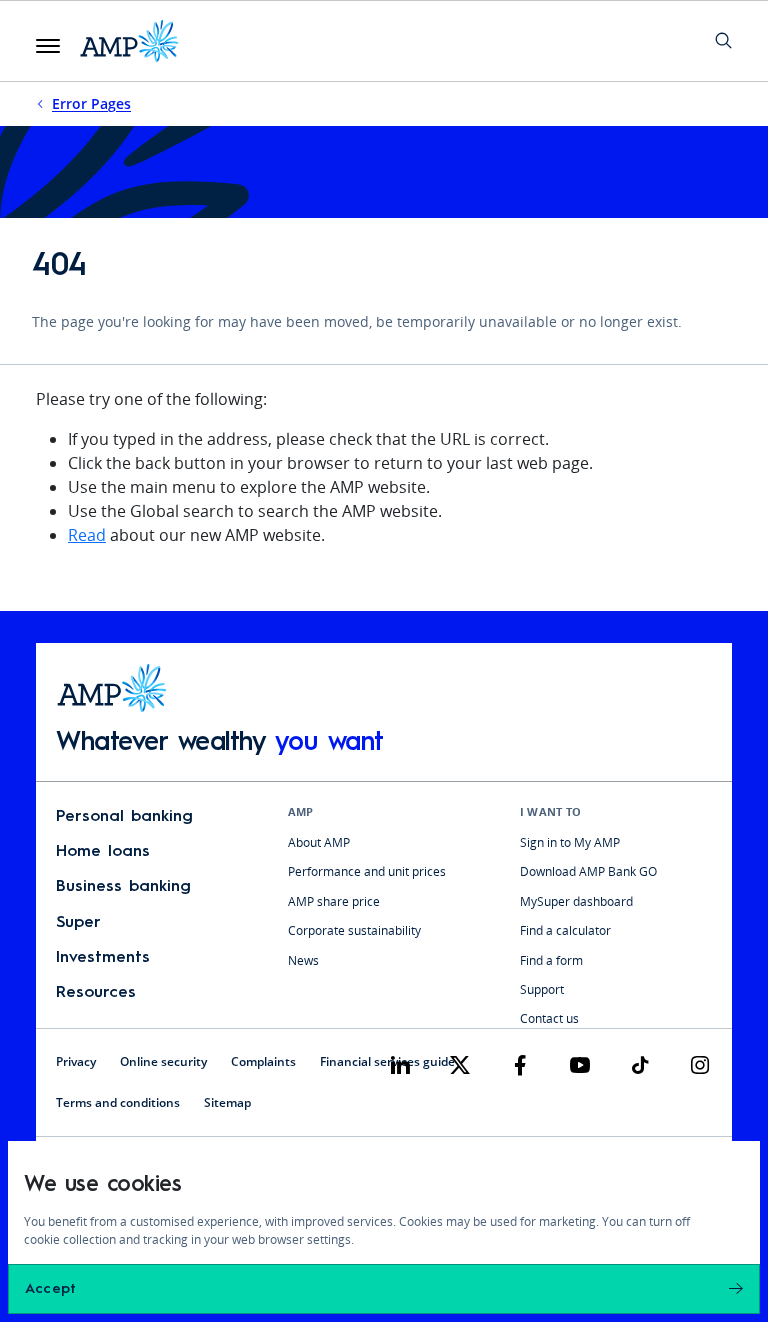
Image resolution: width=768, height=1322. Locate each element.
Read (87, 535)
